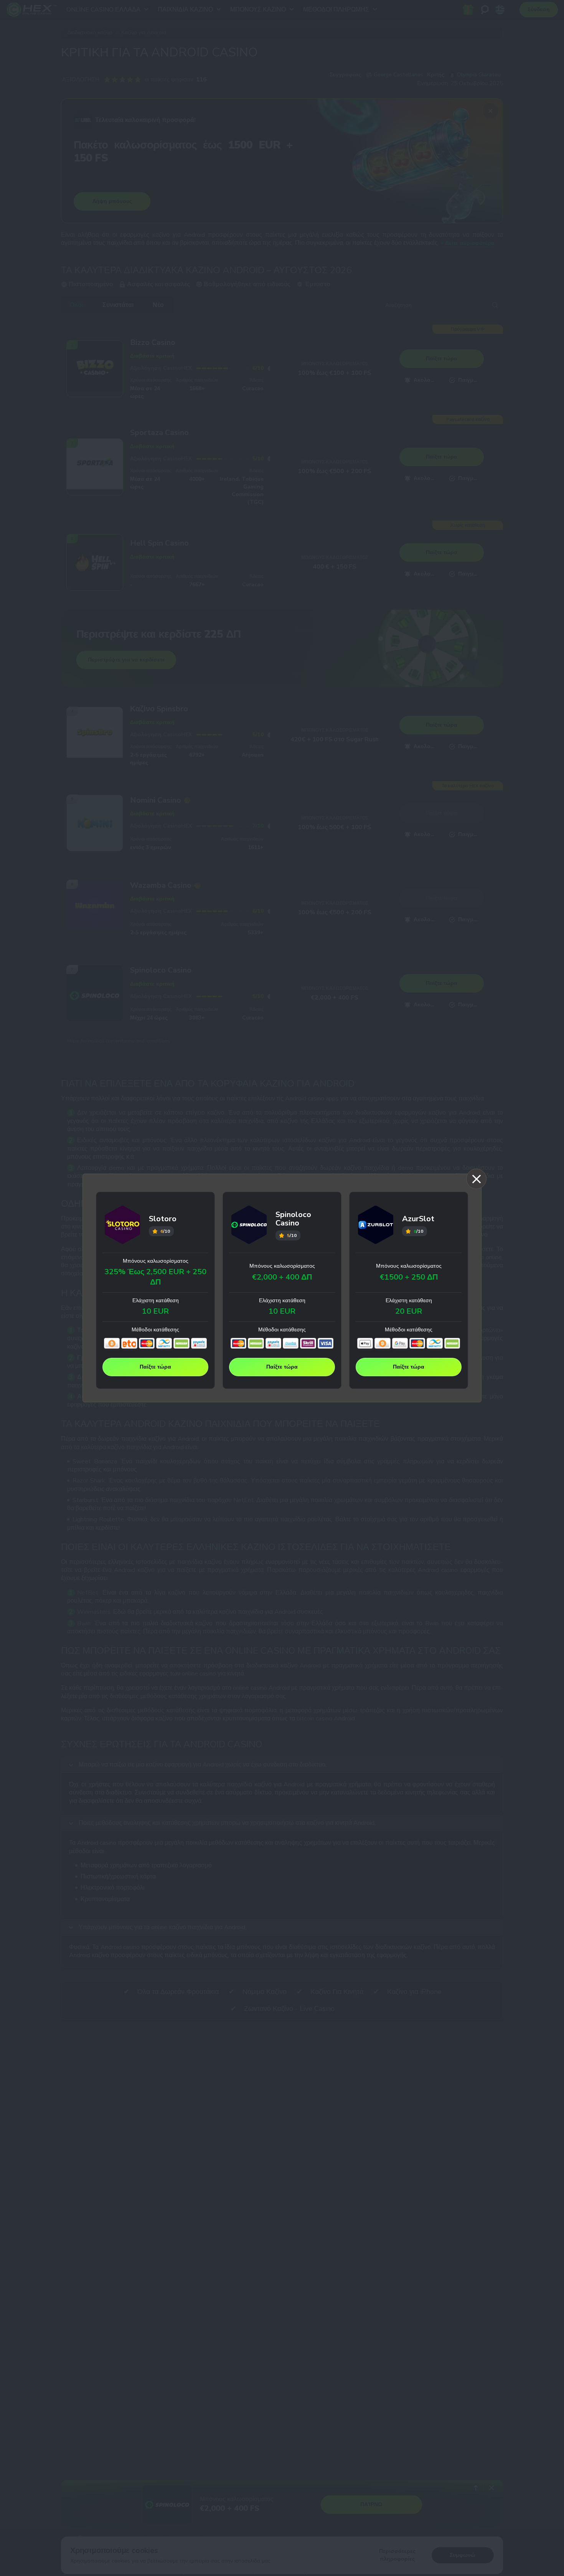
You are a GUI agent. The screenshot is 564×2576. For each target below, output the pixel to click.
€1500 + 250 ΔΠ (409, 1277)
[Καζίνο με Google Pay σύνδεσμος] (400, 1343)
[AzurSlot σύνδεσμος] (376, 1226)
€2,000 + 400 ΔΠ (282, 1277)
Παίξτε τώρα (155, 1367)
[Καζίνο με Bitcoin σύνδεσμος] (112, 1343)
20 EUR (409, 1311)
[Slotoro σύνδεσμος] (123, 1226)
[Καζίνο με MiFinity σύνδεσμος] (164, 1343)
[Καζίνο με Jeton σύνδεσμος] (129, 1343)
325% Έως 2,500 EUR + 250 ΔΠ (155, 1277)
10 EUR (155, 1311)
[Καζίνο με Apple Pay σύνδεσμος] (365, 1343)
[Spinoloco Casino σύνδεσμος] (249, 1226)
